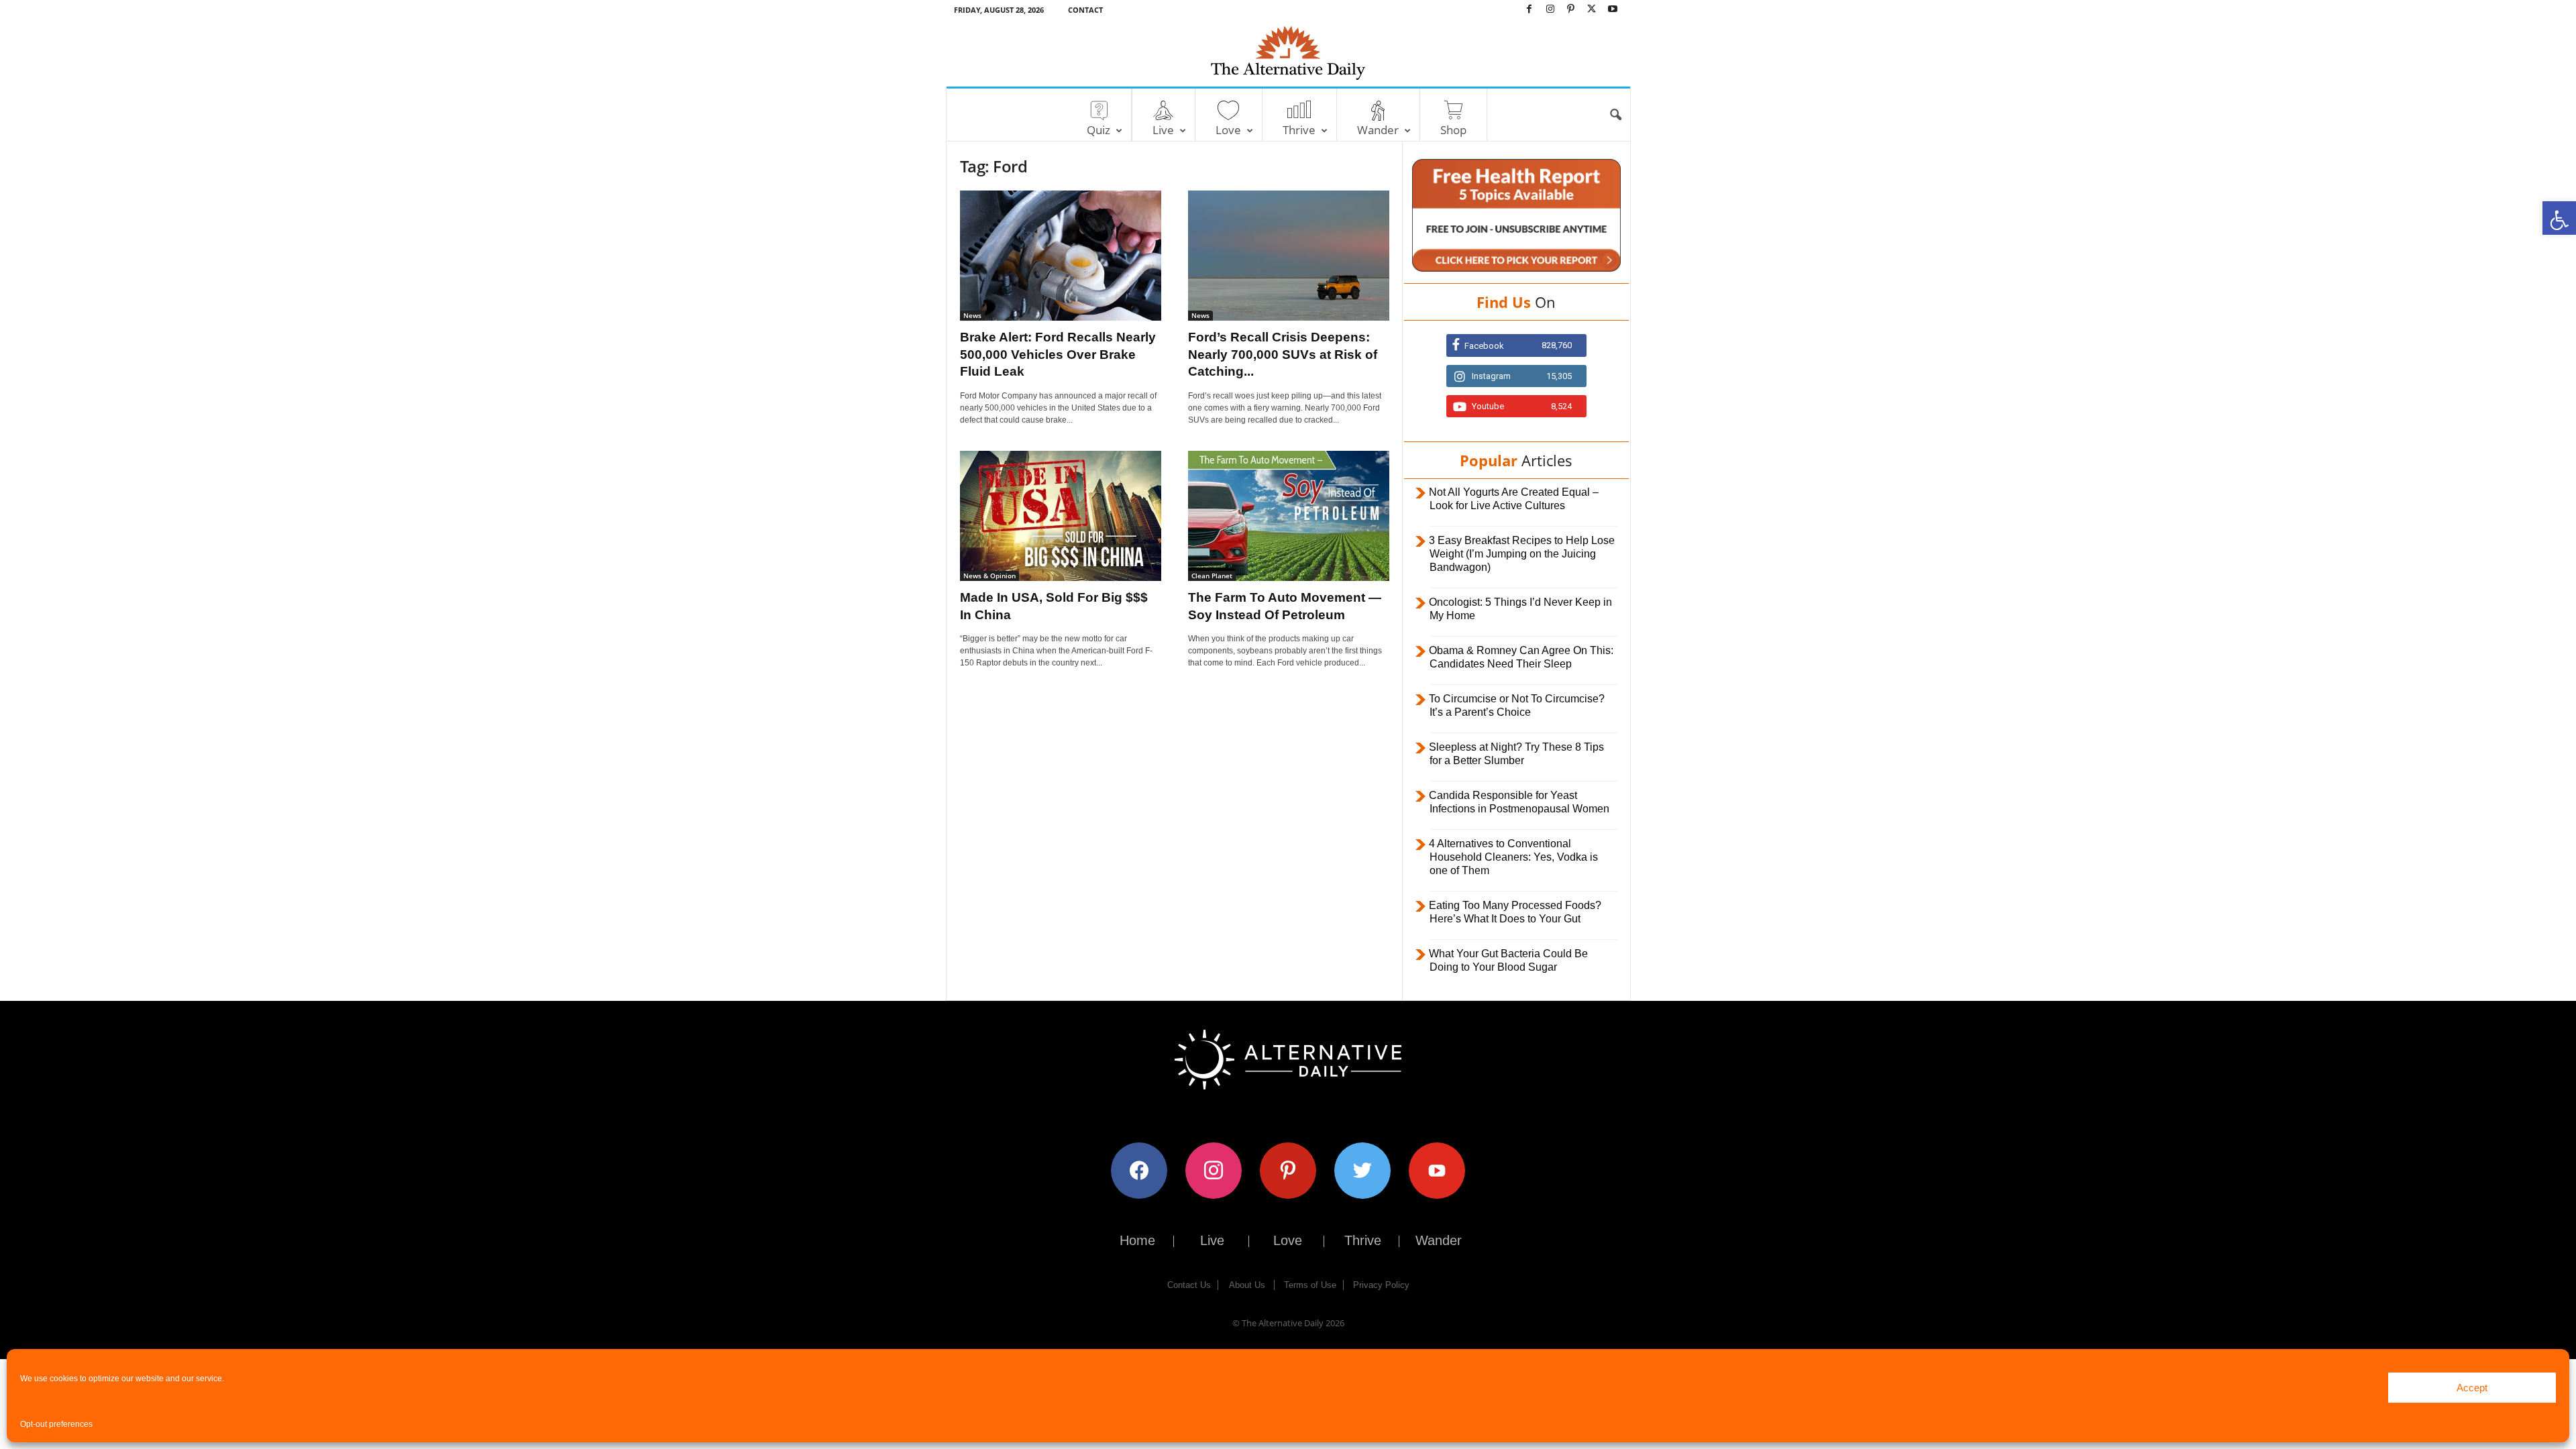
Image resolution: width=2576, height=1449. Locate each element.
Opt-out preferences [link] (56, 1424)
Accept (2472, 1388)
